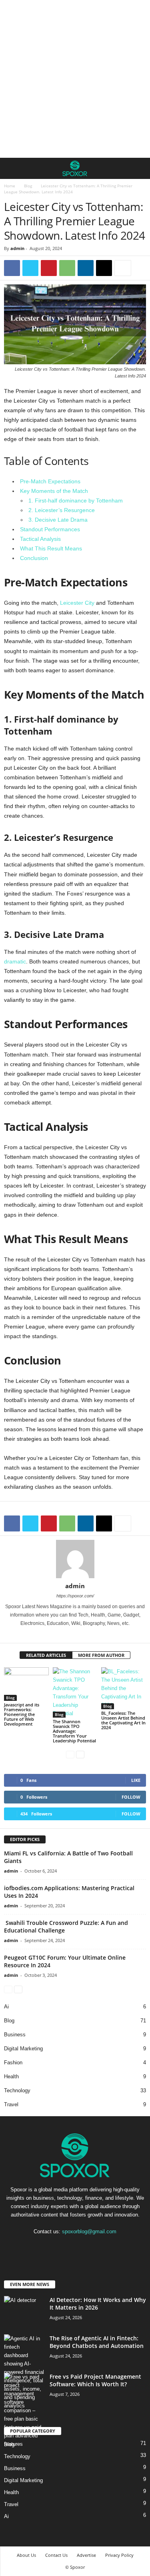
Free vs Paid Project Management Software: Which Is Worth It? (95, 2380)
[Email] (104, 268)
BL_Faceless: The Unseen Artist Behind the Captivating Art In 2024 (123, 1720)
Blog (28, 186)
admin (17, 248)
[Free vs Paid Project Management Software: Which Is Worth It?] (24, 2410)
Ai (6, 2007)
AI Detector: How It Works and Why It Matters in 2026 (98, 2304)
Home (10, 186)
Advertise (86, 2555)
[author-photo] (75, 1559)
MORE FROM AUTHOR (101, 1655)
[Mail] (81, 1635)
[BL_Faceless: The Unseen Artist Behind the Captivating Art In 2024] (124, 1688)
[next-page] (80, 1754)
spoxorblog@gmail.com (89, 2231)
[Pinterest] (49, 268)
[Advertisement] (75, 79)
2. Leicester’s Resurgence (62, 510)
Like (136, 1780)
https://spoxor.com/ (75, 1596)
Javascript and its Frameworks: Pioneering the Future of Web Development (22, 1714)
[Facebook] (12, 268)
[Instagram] (59, 1635)
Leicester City (77, 603)
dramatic (15, 961)
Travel (11, 2104)
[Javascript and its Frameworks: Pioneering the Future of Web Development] (26, 1684)
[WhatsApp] (67, 268)
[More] (123, 268)
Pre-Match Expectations (50, 481)
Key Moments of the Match (54, 491)
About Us (26, 2555)
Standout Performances (50, 529)
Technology (17, 2090)
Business (15, 2035)
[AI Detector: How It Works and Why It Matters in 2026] (24, 2311)
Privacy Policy (119, 2555)
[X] (30, 268)
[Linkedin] (86, 268)
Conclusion (34, 558)
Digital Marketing (23, 2049)
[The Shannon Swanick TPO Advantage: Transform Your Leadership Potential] (75, 1692)
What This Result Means (51, 548)
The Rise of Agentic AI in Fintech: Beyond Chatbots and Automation (97, 2342)
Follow (131, 1797)
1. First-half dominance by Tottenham (76, 501)
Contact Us (56, 2555)
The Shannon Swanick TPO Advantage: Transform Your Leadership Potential (74, 1731)
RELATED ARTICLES (46, 1655)
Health (11, 2076)
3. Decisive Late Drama (58, 520)
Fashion (13, 2063)
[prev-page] (70, 1754)
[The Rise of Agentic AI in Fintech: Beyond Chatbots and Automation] (24, 2372)
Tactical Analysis (40, 539)
